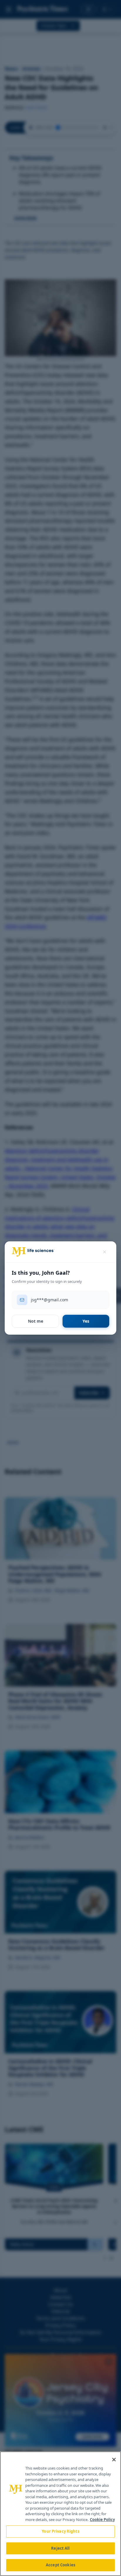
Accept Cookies (60, 2565)
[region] (60, 2514)
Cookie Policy (102, 2520)
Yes (86, 1321)
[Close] (114, 2460)
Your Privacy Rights (60, 2531)
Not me (36, 1321)
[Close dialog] (105, 1252)
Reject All (60, 2548)
